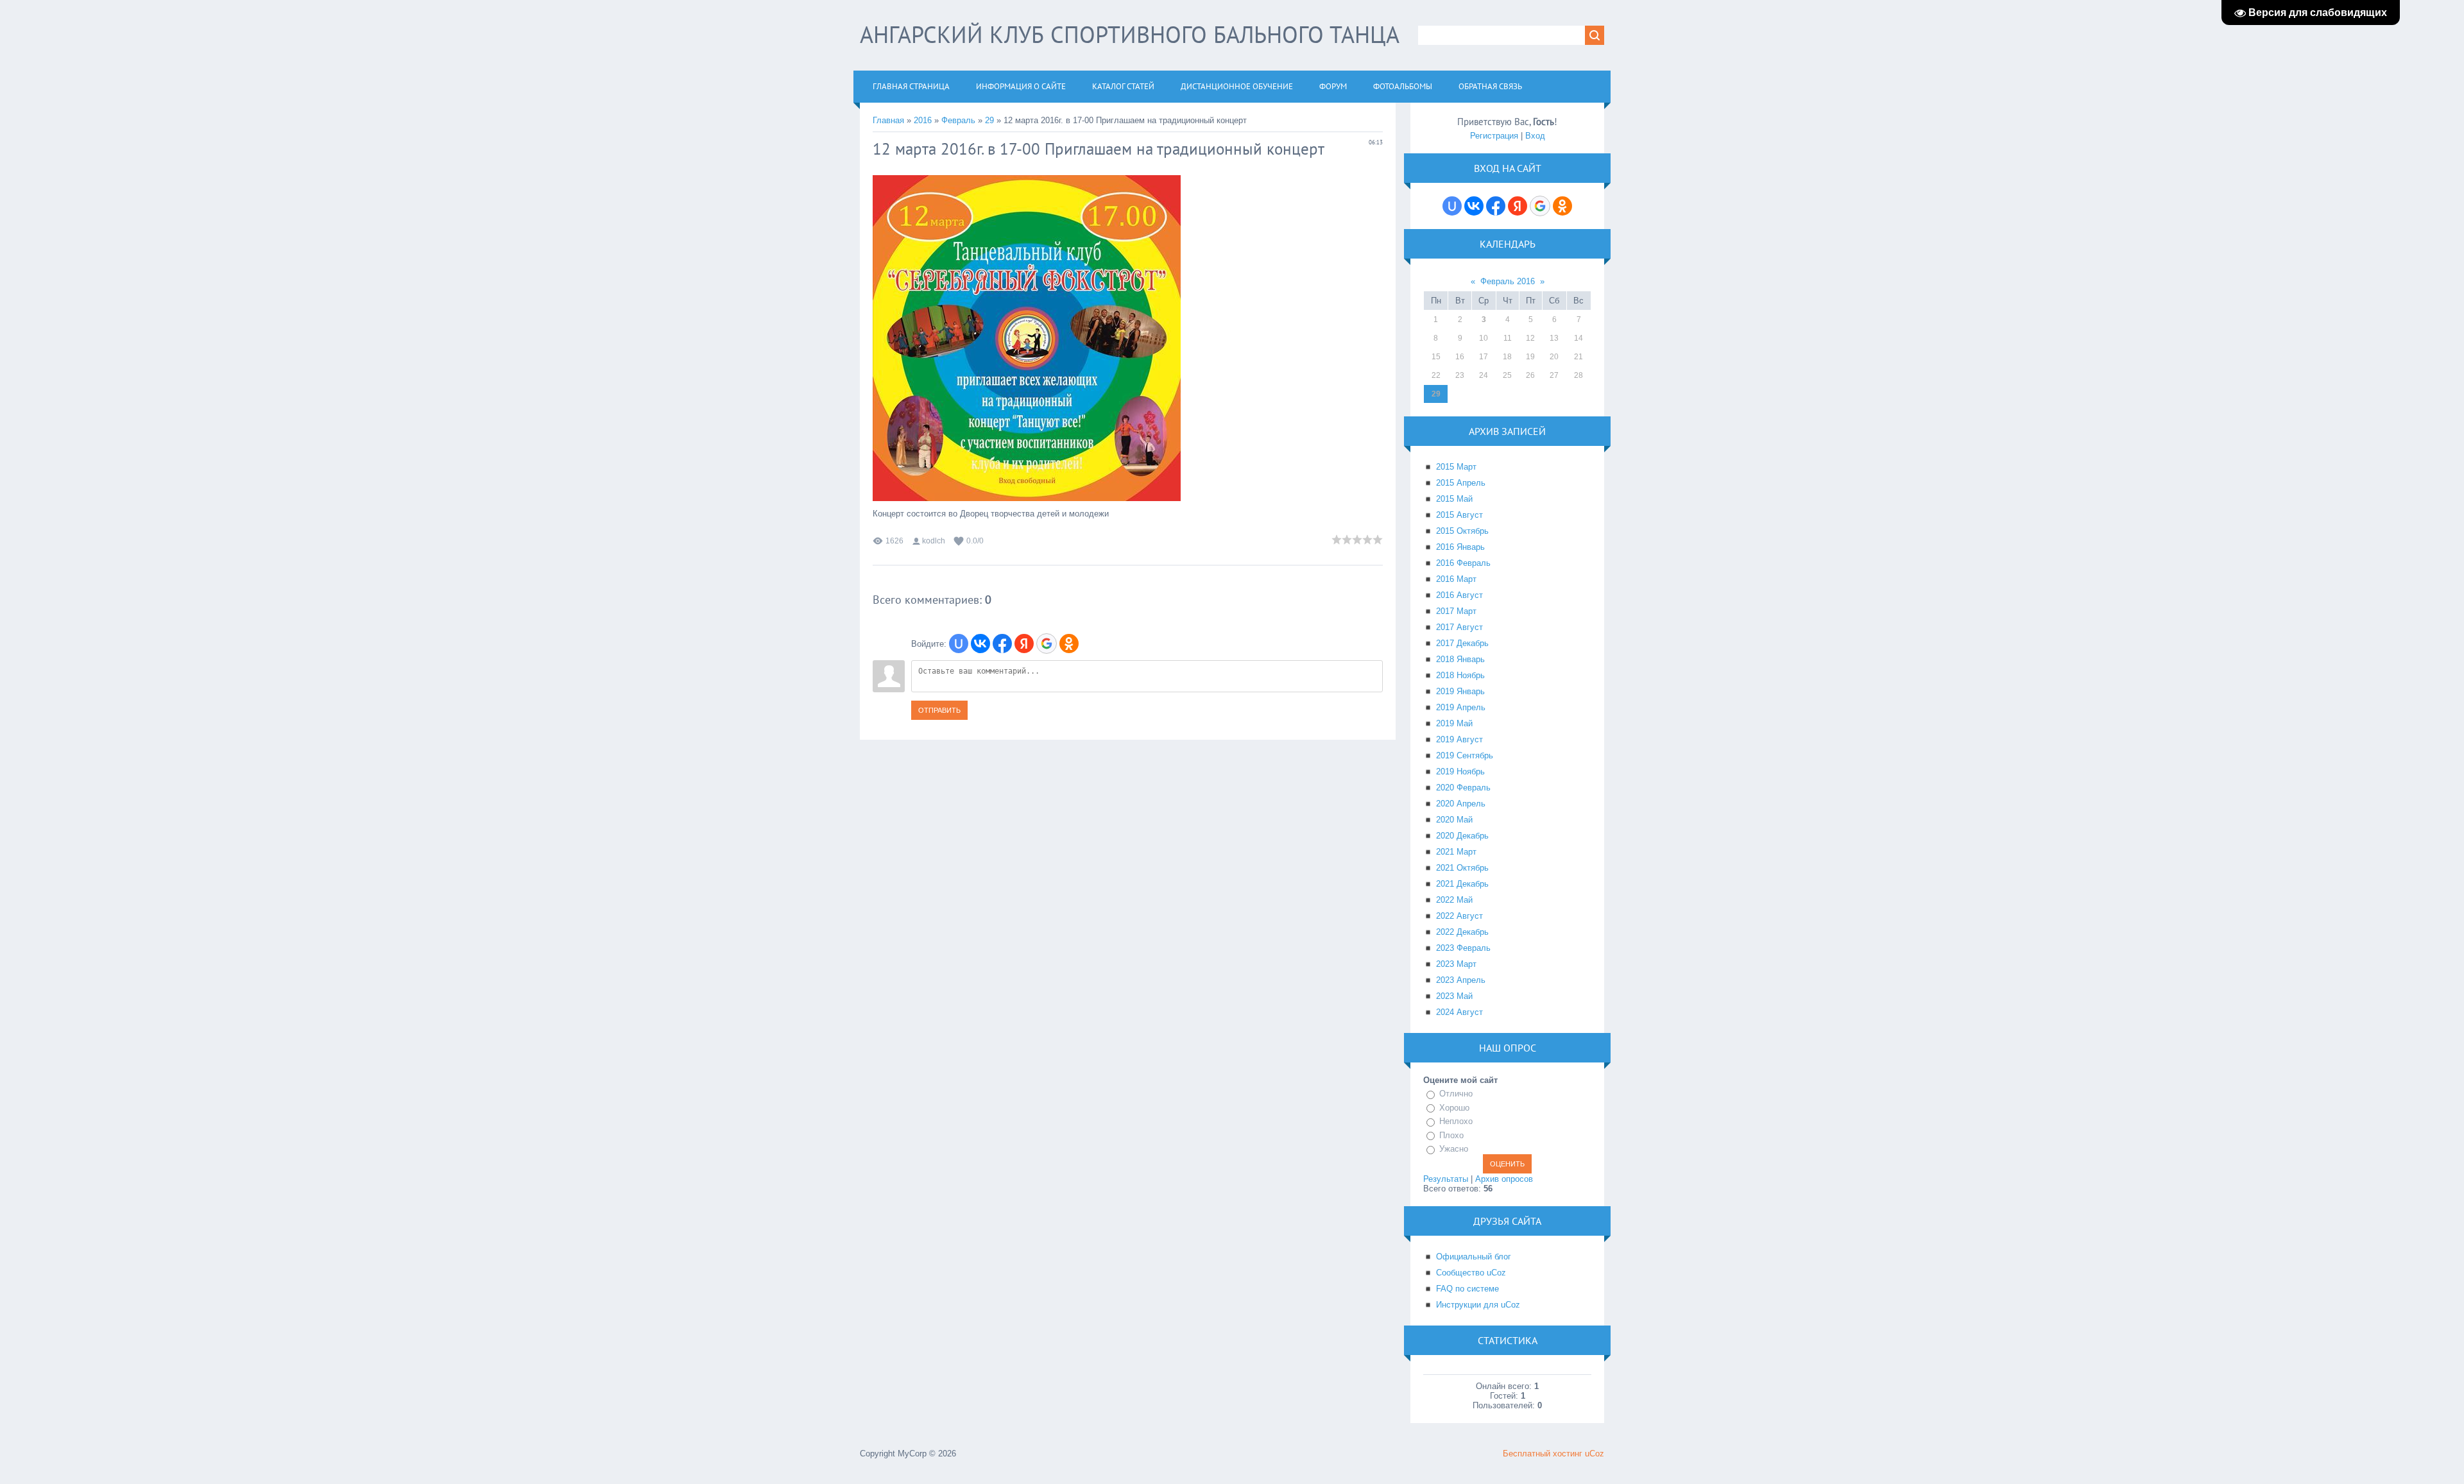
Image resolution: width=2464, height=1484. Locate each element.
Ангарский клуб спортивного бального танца (1130, 34)
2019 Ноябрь (1460, 772)
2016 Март (1456, 579)
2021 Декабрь (1462, 884)
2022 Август (1459, 916)
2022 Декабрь (1462, 932)
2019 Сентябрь (1465, 755)
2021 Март (1456, 852)
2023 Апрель (1461, 980)
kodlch (934, 541)
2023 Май (1454, 996)
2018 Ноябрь (1460, 675)
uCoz (1595, 1454)
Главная (888, 120)
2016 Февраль (1463, 563)
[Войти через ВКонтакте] (980, 644)
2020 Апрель (1461, 804)
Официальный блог (1474, 1257)
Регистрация (1494, 136)
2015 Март (1456, 467)
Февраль (958, 120)
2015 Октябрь (1462, 531)
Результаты (1446, 1179)
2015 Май (1454, 499)
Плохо (1451, 1135)
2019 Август (1459, 739)
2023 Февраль (1463, 948)
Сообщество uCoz (1471, 1273)
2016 (923, 120)
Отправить (939, 710)
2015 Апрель (1461, 483)
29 (989, 120)
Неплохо (1456, 1121)
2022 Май (1454, 900)
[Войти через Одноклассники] (1069, 644)
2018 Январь (1460, 659)
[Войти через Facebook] (1002, 644)
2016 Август (1459, 595)
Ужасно (1454, 1149)
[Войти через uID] (959, 644)
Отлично (1456, 1094)
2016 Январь (1460, 547)
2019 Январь (1460, 691)
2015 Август (1459, 515)
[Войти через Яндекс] (1024, 644)
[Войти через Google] (1047, 644)
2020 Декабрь (1462, 836)
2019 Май (1454, 723)
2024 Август (1459, 1012)
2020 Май (1454, 820)
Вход (1535, 136)
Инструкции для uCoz (1478, 1305)
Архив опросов (1504, 1179)
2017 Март (1456, 611)
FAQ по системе (1467, 1289)
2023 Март (1456, 964)
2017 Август (1459, 627)
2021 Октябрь (1462, 868)
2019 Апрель (1461, 707)
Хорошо (1454, 1108)
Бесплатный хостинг (1543, 1454)
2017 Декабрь (1462, 643)
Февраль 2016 (1508, 281)
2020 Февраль (1463, 788)
